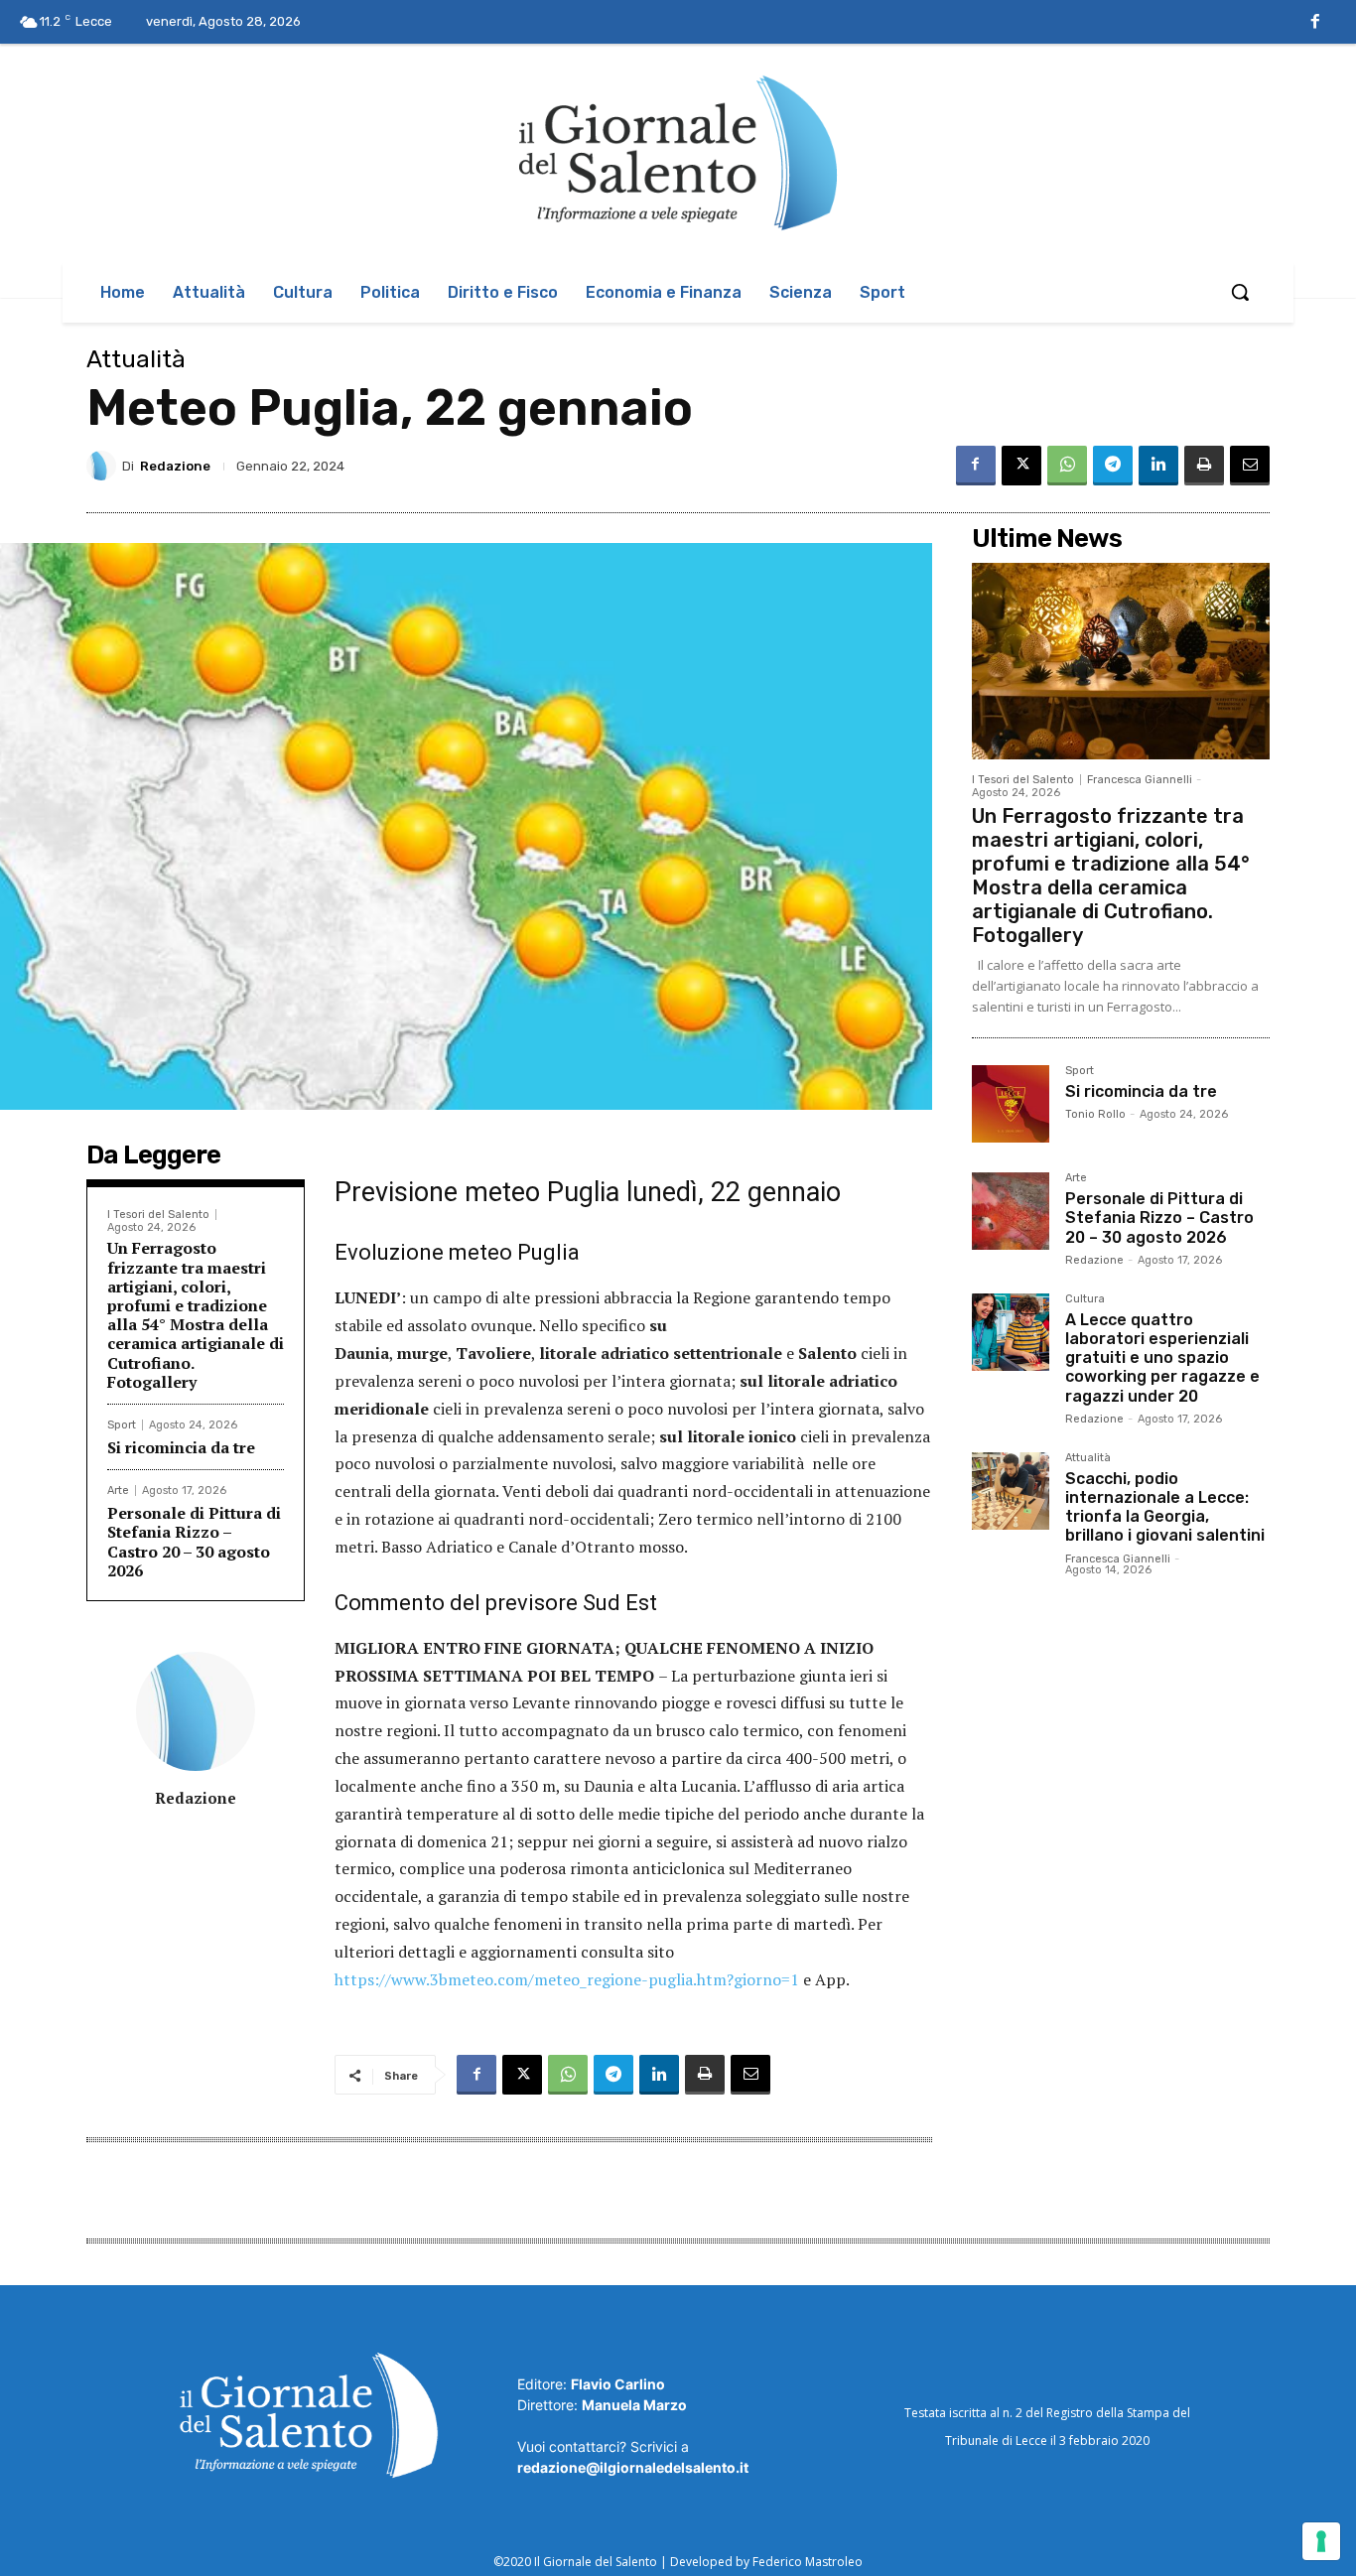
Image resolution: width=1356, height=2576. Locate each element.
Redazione (175, 466)
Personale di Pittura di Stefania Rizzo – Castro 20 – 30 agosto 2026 (194, 1542)
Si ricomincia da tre (181, 1447)
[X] (1021, 466)
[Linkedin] (1158, 466)
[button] (1240, 292)
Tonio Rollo (1095, 1114)
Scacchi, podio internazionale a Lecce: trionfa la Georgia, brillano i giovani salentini (1165, 1507)
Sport (122, 1425)
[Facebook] (1315, 23)
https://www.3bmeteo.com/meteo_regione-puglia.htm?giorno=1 (567, 1979)
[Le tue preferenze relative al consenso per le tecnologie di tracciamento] (1321, 2541)
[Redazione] (104, 466)
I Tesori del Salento (158, 1215)
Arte (118, 1491)
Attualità (136, 359)
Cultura (1085, 1299)
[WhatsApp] (1067, 466)
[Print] (1204, 466)
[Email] (1250, 466)
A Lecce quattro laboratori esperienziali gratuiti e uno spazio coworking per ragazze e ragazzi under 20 (1162, 1358)
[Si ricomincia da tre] (1011, 1104)
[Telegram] (1113, 466)
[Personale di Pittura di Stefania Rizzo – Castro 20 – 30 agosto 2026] (1011, 1211)
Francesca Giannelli (1140, 780)
